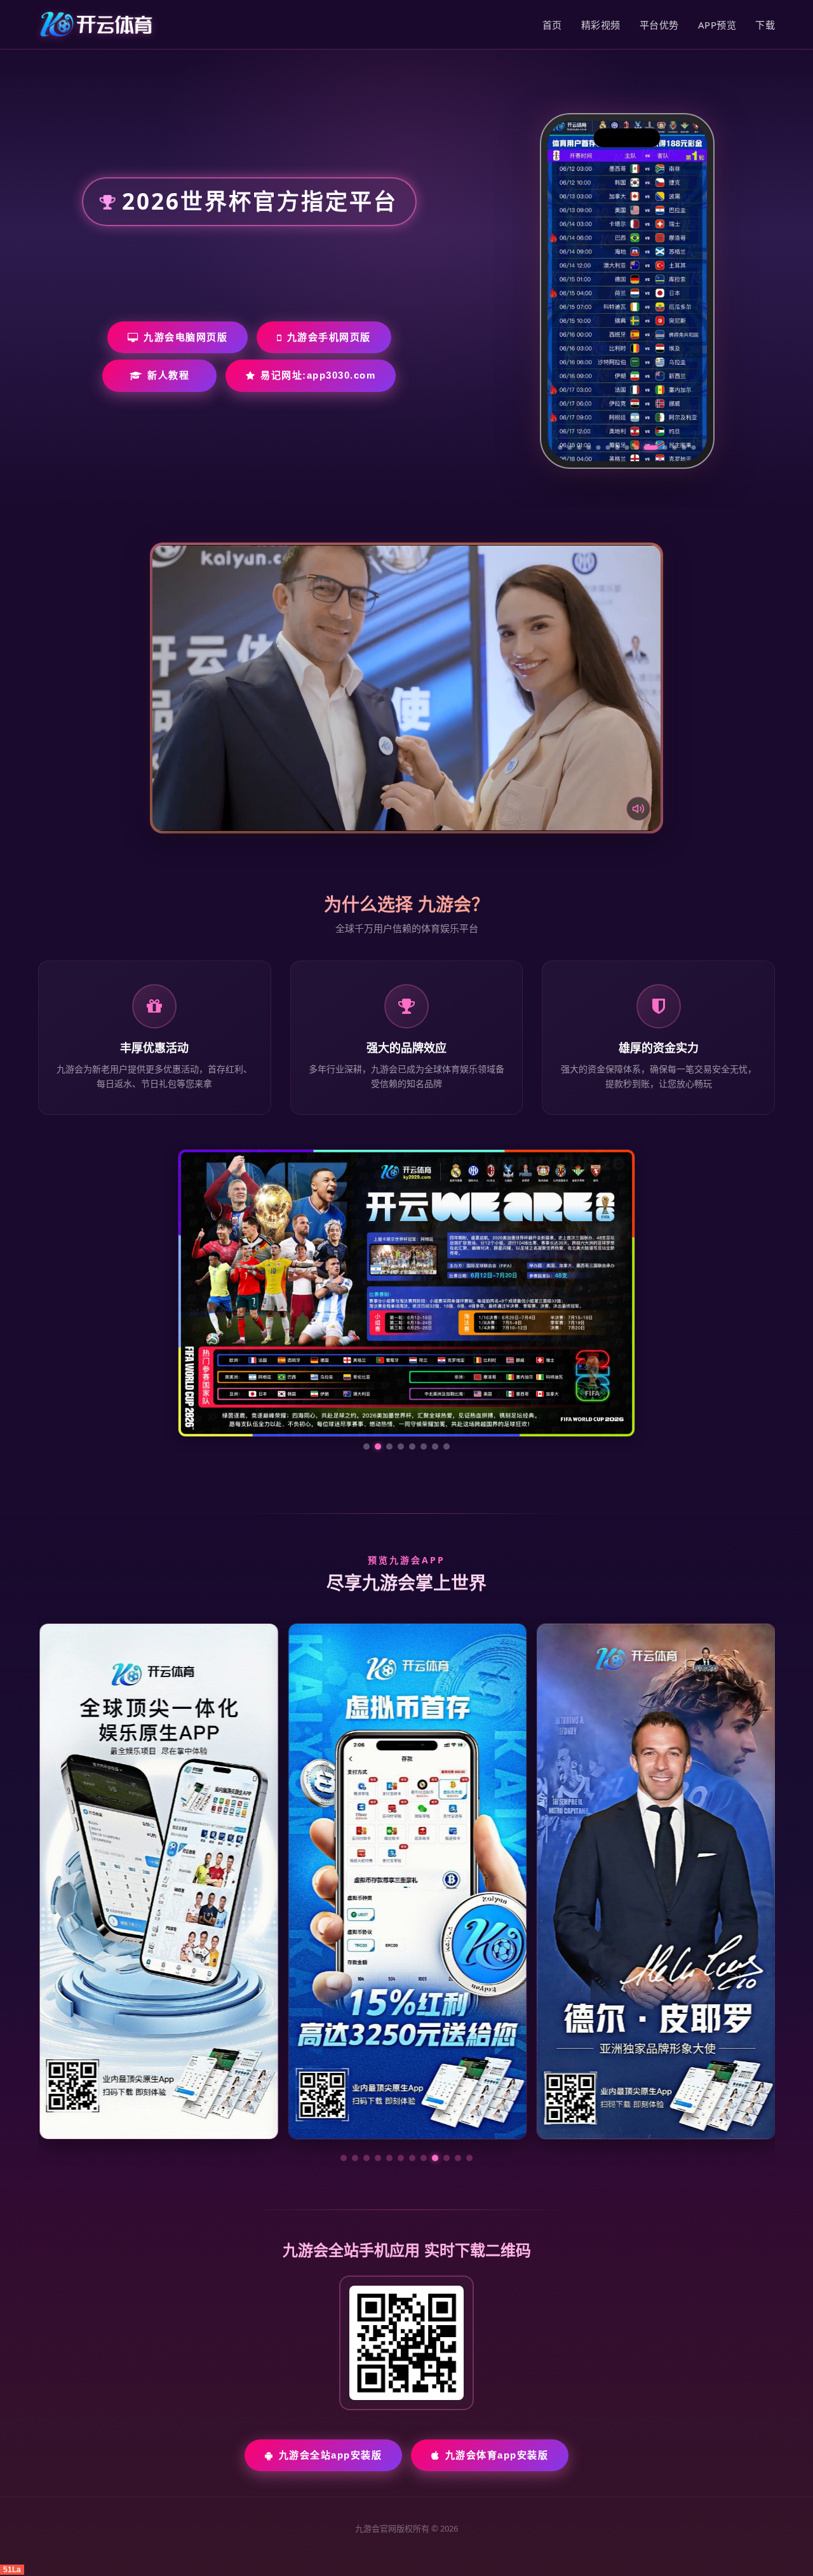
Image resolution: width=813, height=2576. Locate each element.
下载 (765, 25)
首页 (552, 25)
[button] (344, 2038)
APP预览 (717, 25)
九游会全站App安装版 (331, 2335)
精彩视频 (601, 25)
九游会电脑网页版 (185, 337)
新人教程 (168, 375)
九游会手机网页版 (329, 337)
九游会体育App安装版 (497, 2335)
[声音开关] (638, 809)
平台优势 (659, 25)
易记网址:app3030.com (318, 375)
